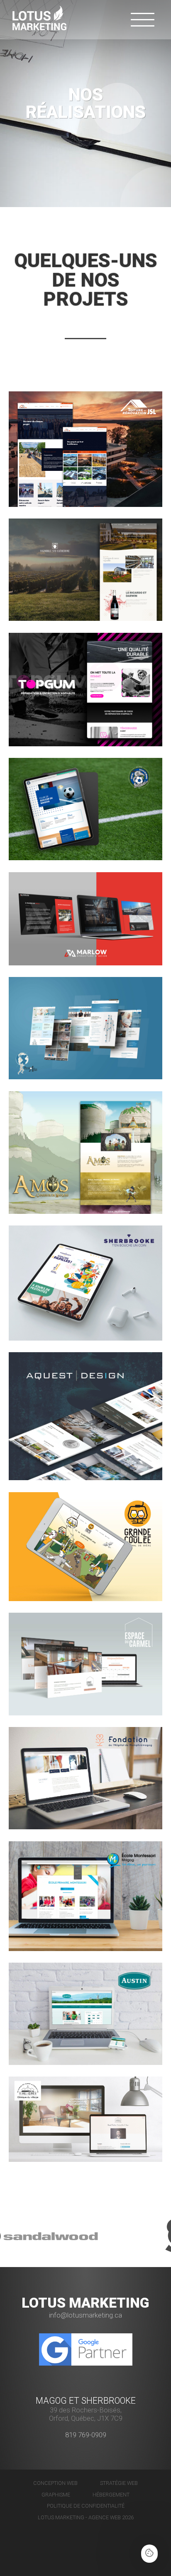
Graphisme (56, 2495)
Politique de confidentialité (86, 2506)
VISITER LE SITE (114, 507)
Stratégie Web (119, 2483)
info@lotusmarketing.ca (85, 2315)
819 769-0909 (86, 2435)
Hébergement (111, 2495)
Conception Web (55, 2483)
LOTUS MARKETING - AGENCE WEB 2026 (86, 2517)
